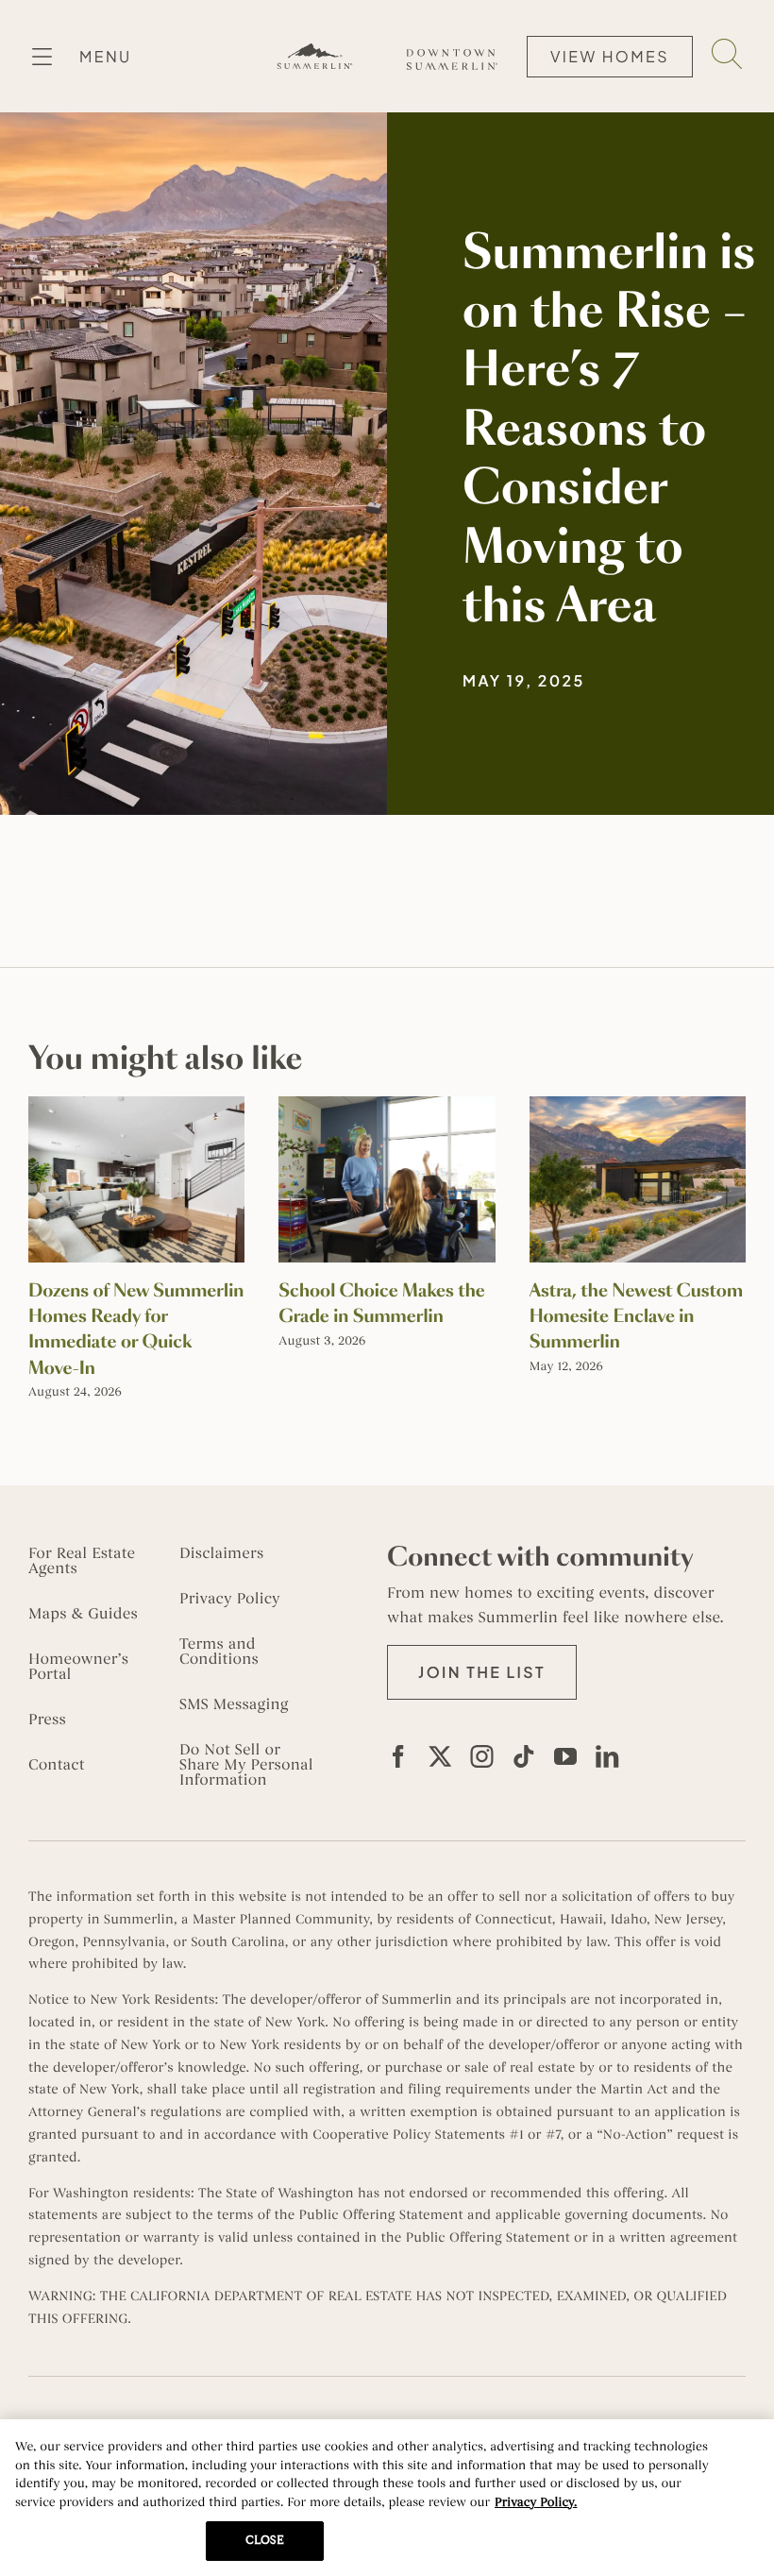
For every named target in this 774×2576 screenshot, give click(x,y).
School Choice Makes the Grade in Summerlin (382, 1304)
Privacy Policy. (536, 2502)
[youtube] (565, 1756)
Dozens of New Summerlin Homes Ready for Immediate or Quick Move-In (136, 1330)
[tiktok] (524, 1756)
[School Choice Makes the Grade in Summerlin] (387, 1106)
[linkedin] (607, 1756)
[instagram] (482, 1756)
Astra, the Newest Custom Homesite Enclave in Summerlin (636, 1316)
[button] (482, 1672)
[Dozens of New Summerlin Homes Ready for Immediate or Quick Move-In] (136, 1106)
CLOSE (265, 2540)
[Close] (744, 2449)
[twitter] (440, 1756)
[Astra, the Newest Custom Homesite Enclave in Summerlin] (638, 1106)
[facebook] (398, 1756)
